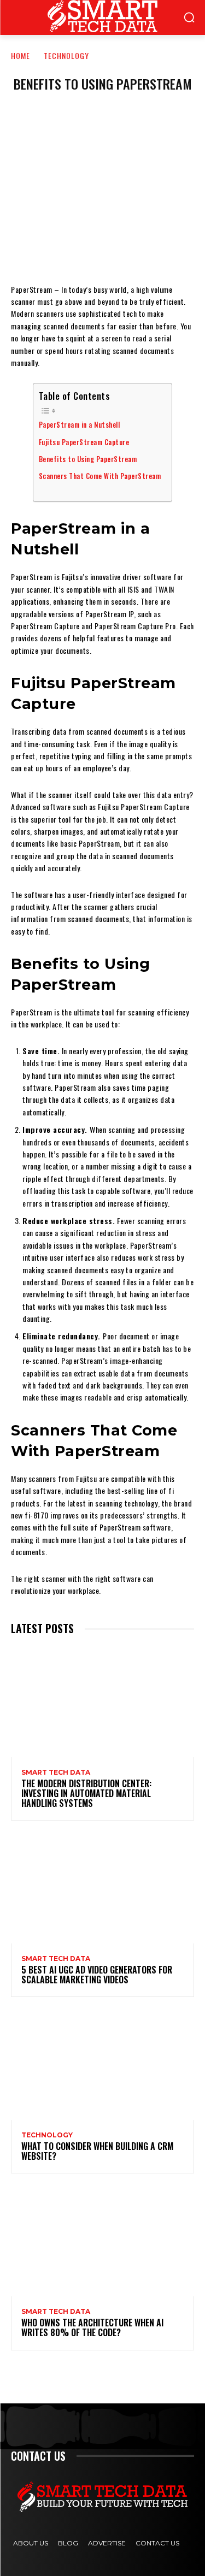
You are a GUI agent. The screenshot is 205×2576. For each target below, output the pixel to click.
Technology (66, 55)
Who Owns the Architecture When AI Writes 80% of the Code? (92, 2327)
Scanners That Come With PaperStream (100, 476)
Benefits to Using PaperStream (88, 459)
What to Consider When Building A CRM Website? (97, 2151)
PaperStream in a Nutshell (80, 425)
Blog (68, 2543)
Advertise (107, 2543)
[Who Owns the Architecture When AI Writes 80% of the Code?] (102, 2241)
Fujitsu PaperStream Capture (84, 442)
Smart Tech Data (56, 1773)
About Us (31, 2543)
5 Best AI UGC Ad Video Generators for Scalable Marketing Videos (97, 1975)
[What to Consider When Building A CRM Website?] (102, 2065)
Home (20, 55)
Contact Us (157, 2543)
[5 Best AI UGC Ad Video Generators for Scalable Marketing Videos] (102, 1889)
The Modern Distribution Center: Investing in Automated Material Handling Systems (86, 1793)
